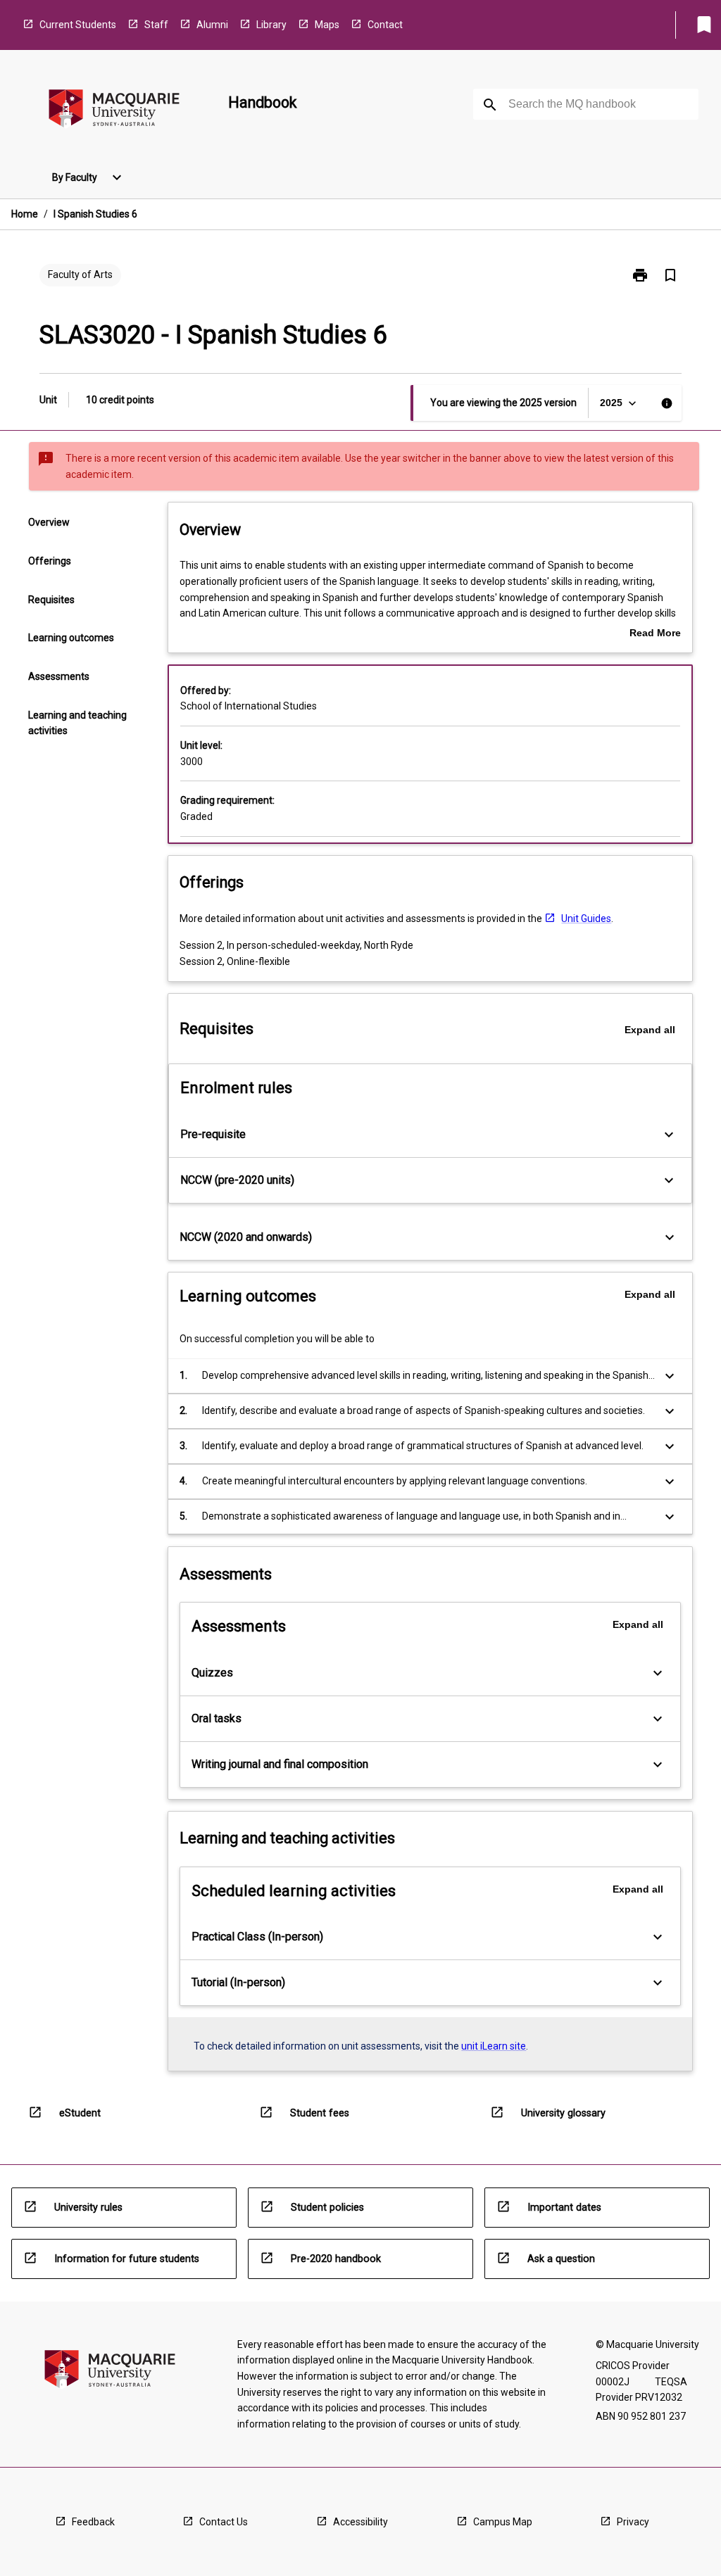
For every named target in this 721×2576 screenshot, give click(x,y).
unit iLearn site (494, 2046)
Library (271, 25)
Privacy (633, 2522)
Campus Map (503, 2522)
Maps (327, 25)
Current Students (78, 25)
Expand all (650, 1030)
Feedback (93, 2522)
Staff (156, 25)
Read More (655, 634)
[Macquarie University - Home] (114, 111)
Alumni (212, 25)
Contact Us (224, 2522)
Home (25, 214)
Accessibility (360, 2522)
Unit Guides (586, 918)
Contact (385, 25)
